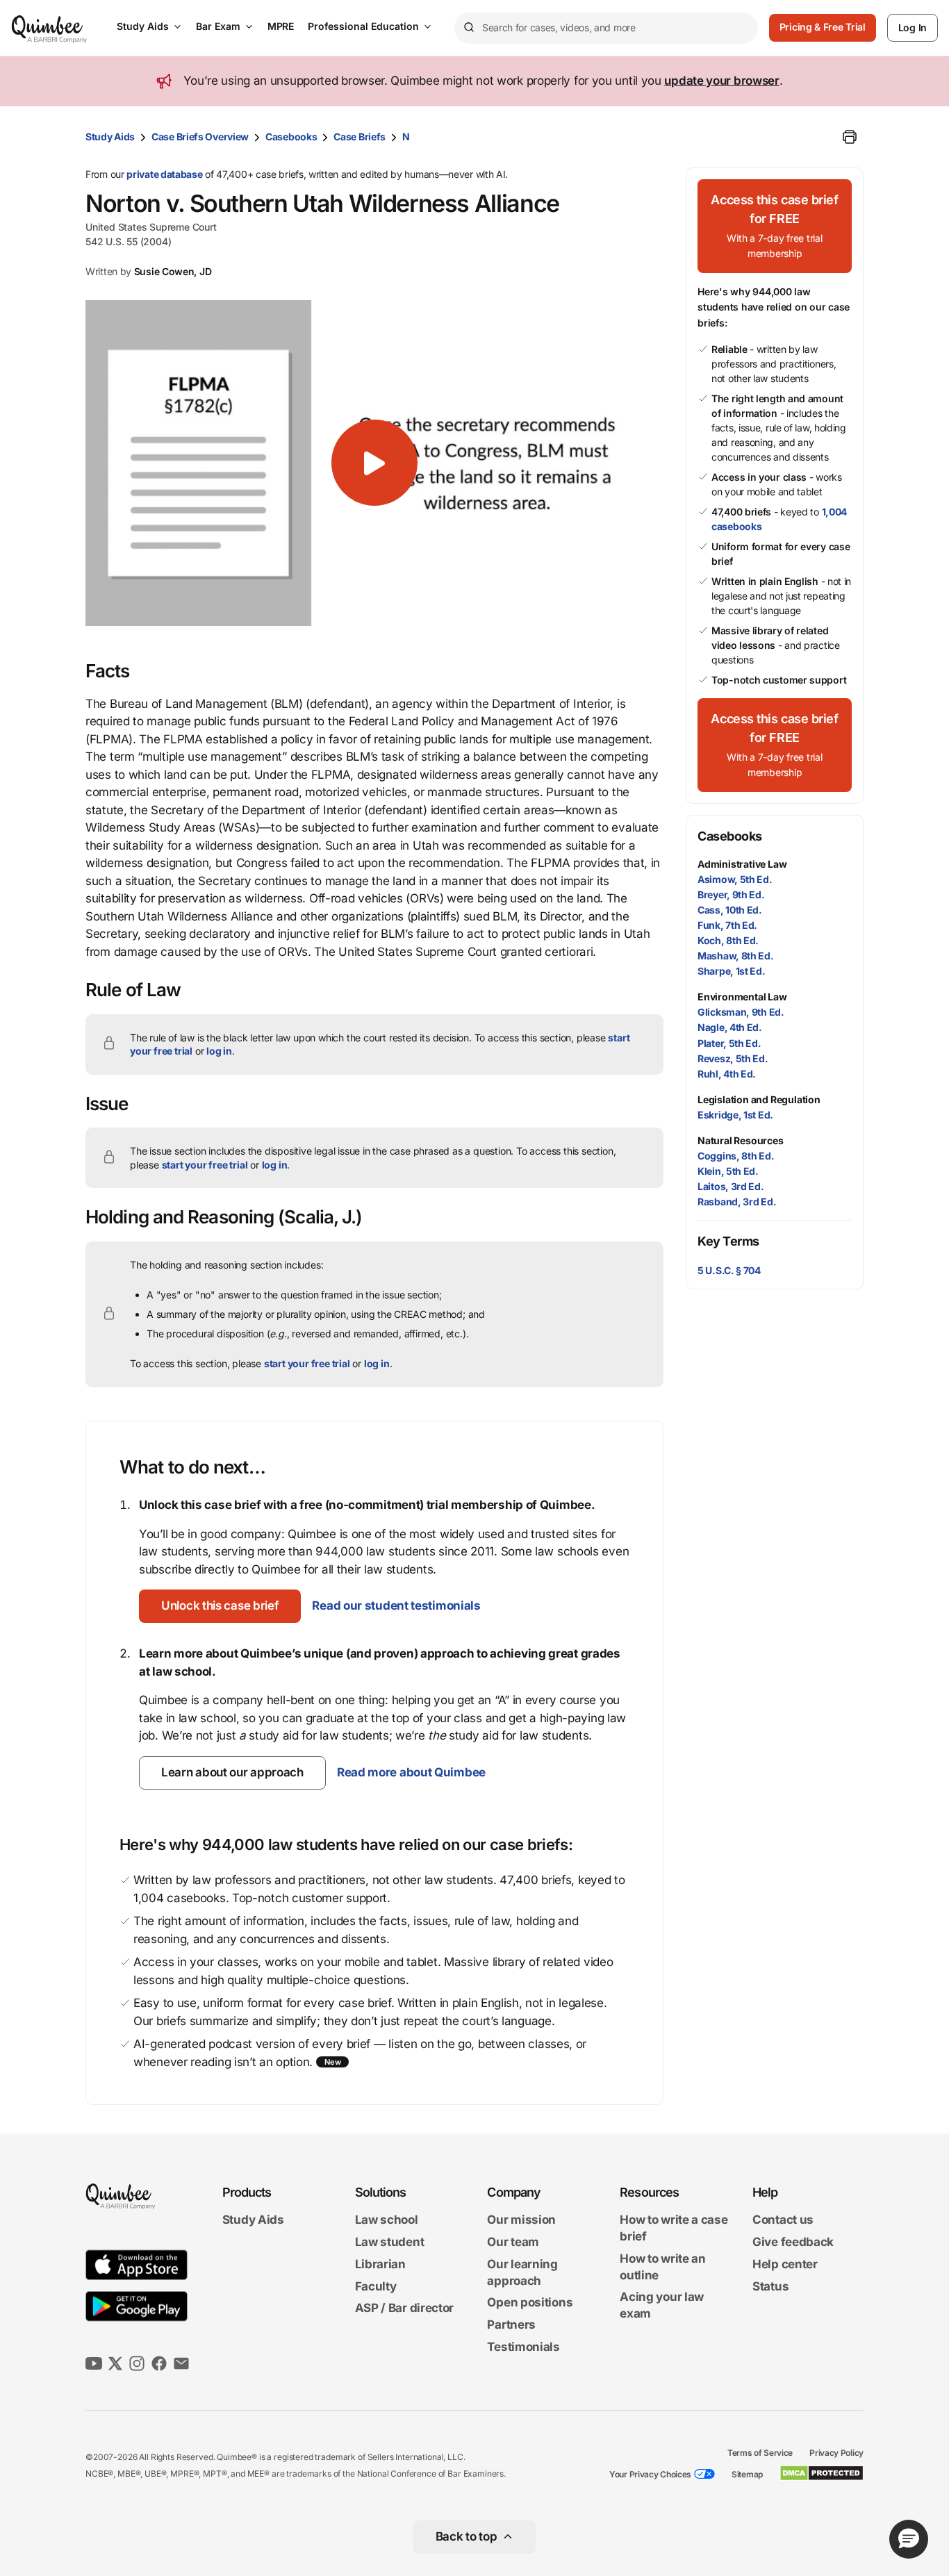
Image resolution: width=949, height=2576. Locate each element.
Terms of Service (760, 2453)
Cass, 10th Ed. (730, 910)
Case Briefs (360, 137)
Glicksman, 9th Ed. (741, 1012)
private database (164, 174)
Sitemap (747, 2474)
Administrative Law (742, 864)
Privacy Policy (836, 2453)
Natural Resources (741, 1140)
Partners (511, 2325)
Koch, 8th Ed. (728, 940)
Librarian (380, 2264)
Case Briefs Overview (200, 137)
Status (770, 2286)
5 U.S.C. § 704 (729, 1270)
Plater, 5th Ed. (729, 1043)
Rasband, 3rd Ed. (737, 1202)
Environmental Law (742, 997)
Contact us (783, 2220)
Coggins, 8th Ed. (736, 1156)
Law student (390, 2242)
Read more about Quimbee (411, 1772)
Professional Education (363, 26)
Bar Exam (218, 26)
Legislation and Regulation (759, 1099)
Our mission (521, 2220)
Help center (785, 2264)
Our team (513, 2242)
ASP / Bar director (405, 2309)
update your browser (721, 81)
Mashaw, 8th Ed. (736, 956)
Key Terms (728, 1241)
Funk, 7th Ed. (727, 925)
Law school (387, 2220)
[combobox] (606, 28)
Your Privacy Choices (650, 2474)
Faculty (376, 2286)
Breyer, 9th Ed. (731, 894)
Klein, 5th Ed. (728, 1171)
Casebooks (291, 137)
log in (219, 1051)
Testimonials (523, 2347)
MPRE (281, 26)
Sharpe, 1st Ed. (732, 971)
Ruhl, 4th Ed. (727, 1074)
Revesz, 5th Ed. (733, 1058)
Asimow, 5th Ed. (735, 879)
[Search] (468, 28)
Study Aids (143, 26)
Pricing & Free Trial (823, 27)
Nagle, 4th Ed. (730, 1027)
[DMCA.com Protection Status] (822, 2473)
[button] (374, 463)
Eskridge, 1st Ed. (735, 1115)
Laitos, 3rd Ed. (731, 1186)
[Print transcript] (850, 137)
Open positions (530, 2303)
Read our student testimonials (396, 1605)
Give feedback (793, 2242)
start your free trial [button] (205, 1165)
